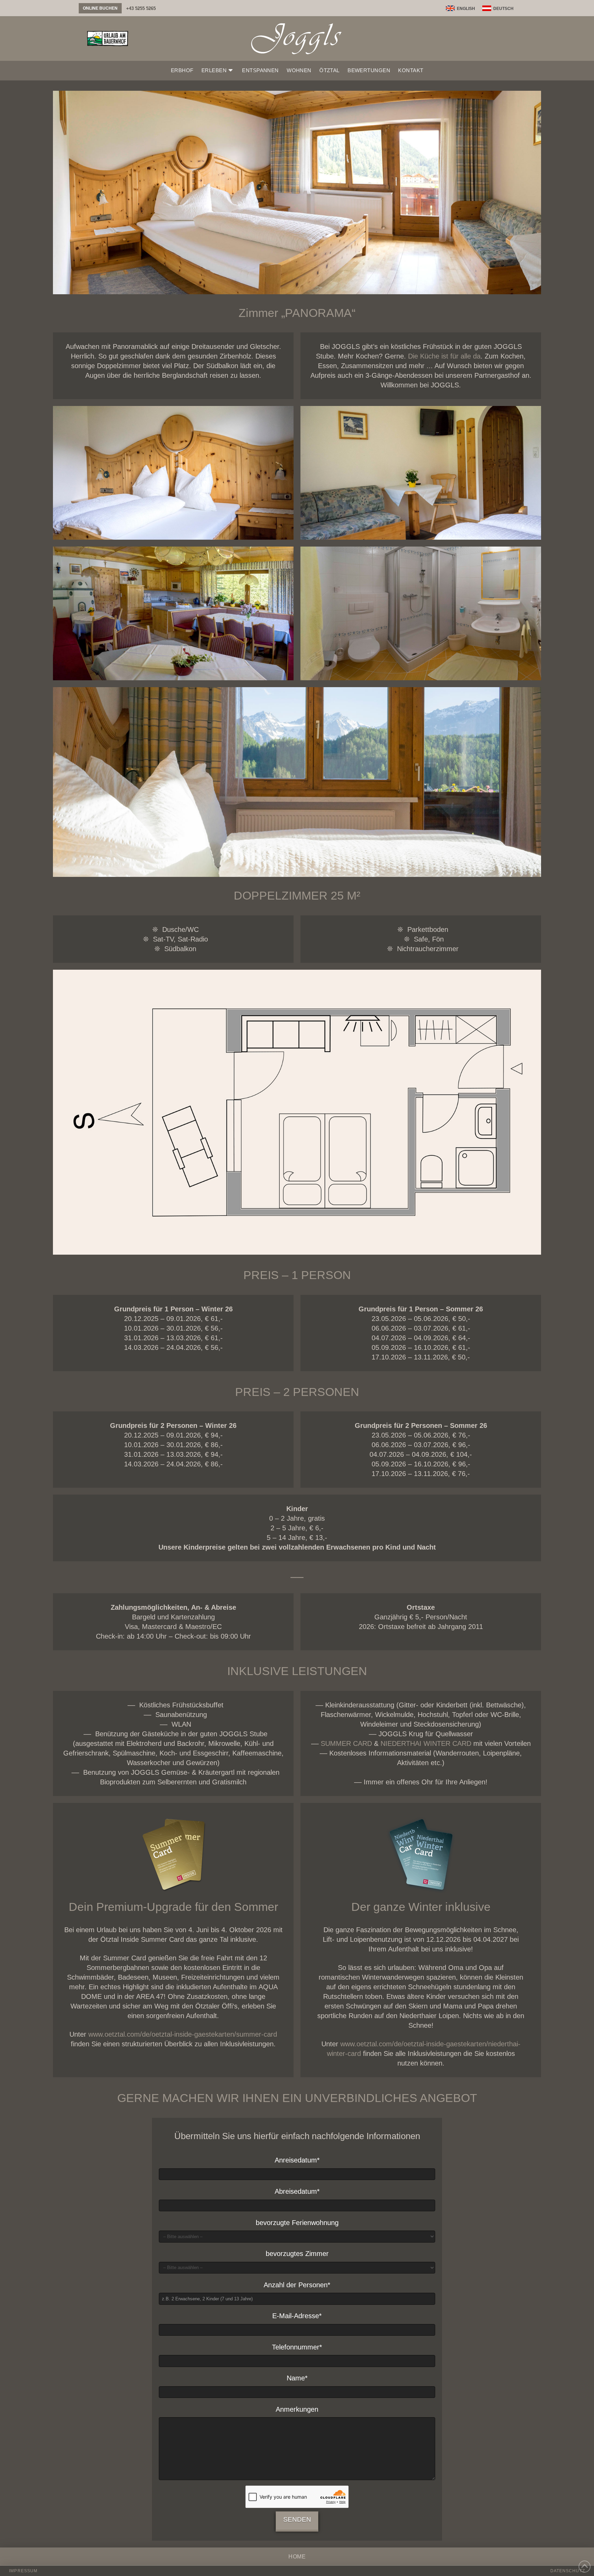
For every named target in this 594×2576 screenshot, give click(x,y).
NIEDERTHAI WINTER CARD (426, 1743)
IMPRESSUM (23, 2571)
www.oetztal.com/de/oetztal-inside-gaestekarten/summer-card (183, 2034)
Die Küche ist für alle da (444, 356)
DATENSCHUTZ (568, 2571)
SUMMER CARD (346, 1743)
